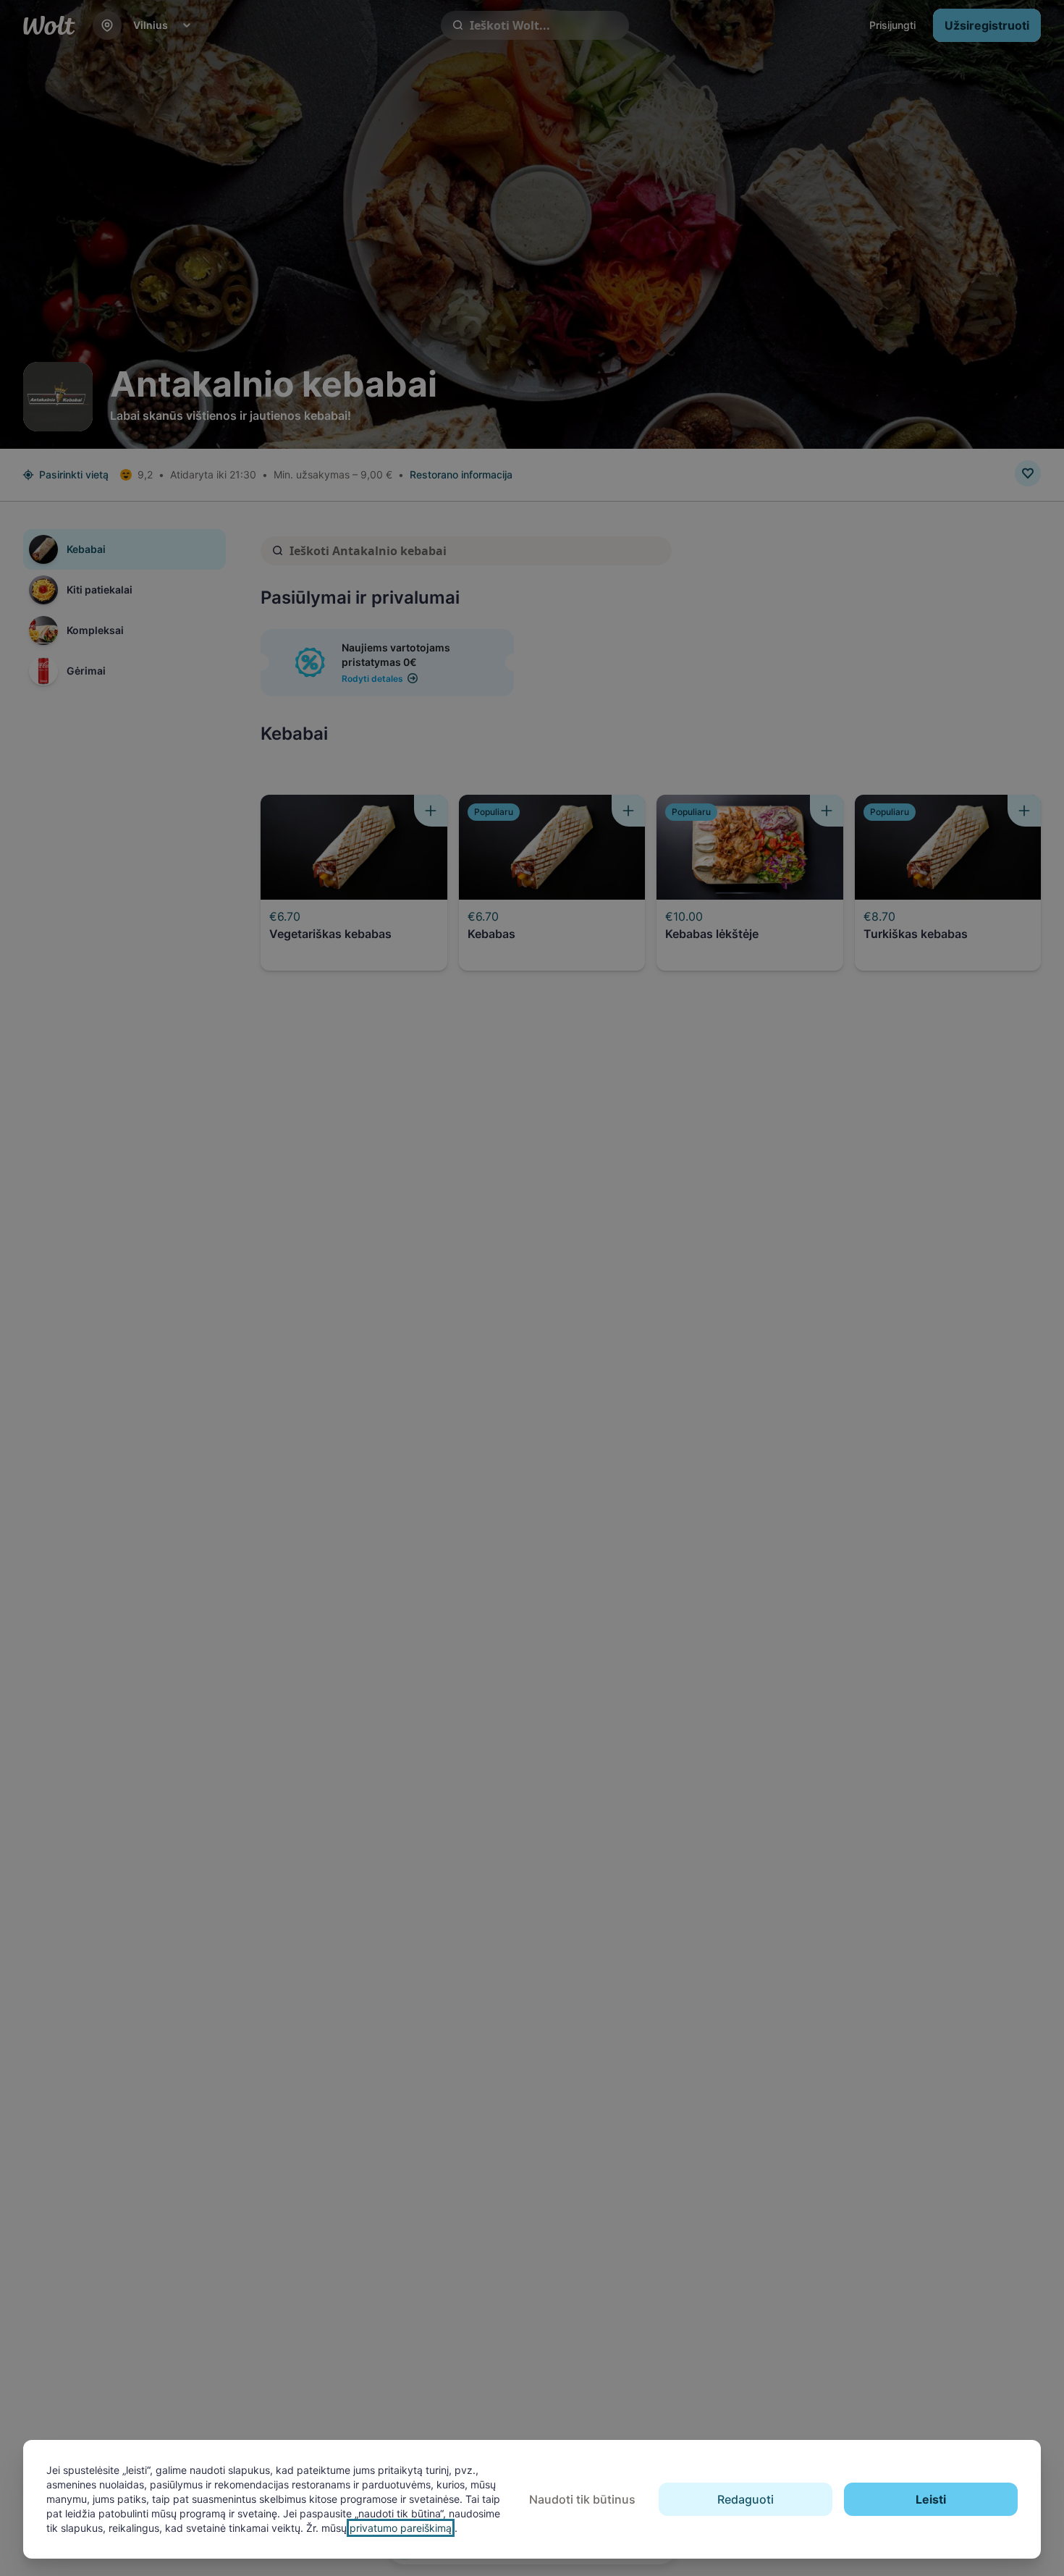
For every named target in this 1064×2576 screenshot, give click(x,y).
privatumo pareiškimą (401, 2528)
